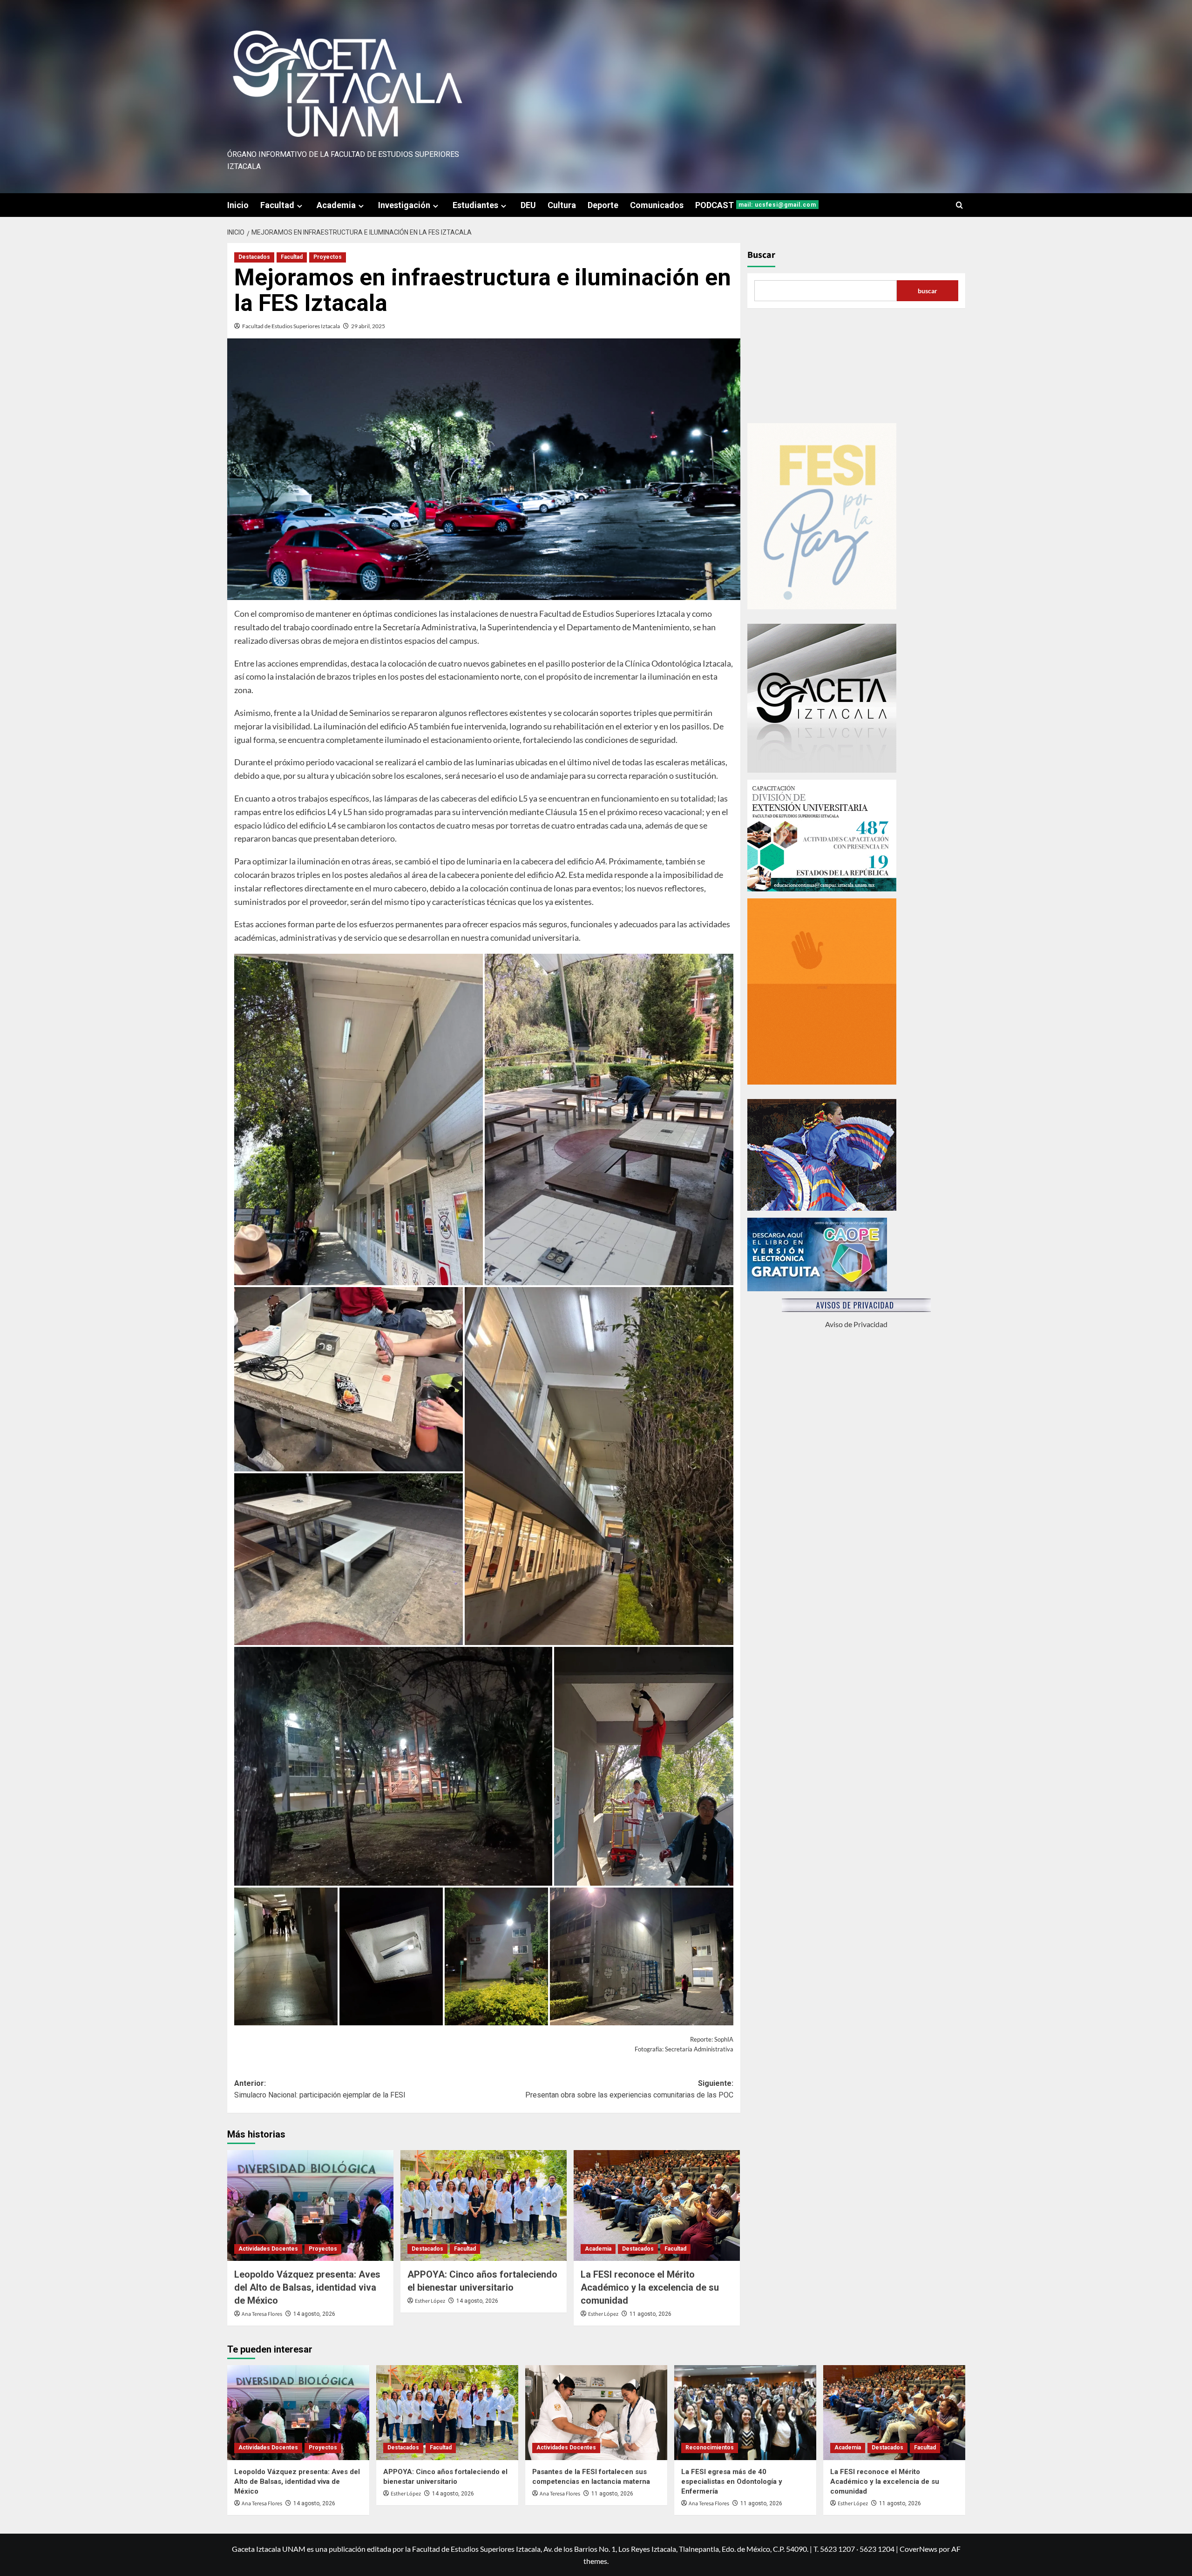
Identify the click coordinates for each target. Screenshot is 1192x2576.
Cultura (562, 205)
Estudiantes (475, 205)
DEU (528, 205)
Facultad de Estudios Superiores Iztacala (291, 326)
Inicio (238, 205)
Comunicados (657, 205)
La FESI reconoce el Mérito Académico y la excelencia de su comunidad (650, 2287)
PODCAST (756, 205)
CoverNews (918, 2549)
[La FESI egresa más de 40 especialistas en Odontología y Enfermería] (745, 2412)
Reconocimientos (710, 2448)
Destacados (254, 257)
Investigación (404, 205)
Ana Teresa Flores (262, 2314)
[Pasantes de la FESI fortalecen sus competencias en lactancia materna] (596, 2412)
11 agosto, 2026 (650, 2314)
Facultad (277, 205)
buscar (928, 291)
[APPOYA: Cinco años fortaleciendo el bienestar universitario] (484, 2205)
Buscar (761, 255)
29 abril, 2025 (368, 326)
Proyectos (328, 257)
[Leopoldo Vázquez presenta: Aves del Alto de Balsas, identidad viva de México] (310, 2205)
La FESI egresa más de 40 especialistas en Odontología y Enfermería (732, 2482)
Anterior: (320, 2089)
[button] (959, 205)
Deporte (603, 205)
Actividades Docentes (268, 2249)
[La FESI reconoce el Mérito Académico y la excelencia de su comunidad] (657, 2205)
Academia (336, 205)
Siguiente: (629, 2089)
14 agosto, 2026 (314, 2314)
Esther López (430, 2301)
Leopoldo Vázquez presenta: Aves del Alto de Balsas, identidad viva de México (307, 2287)
